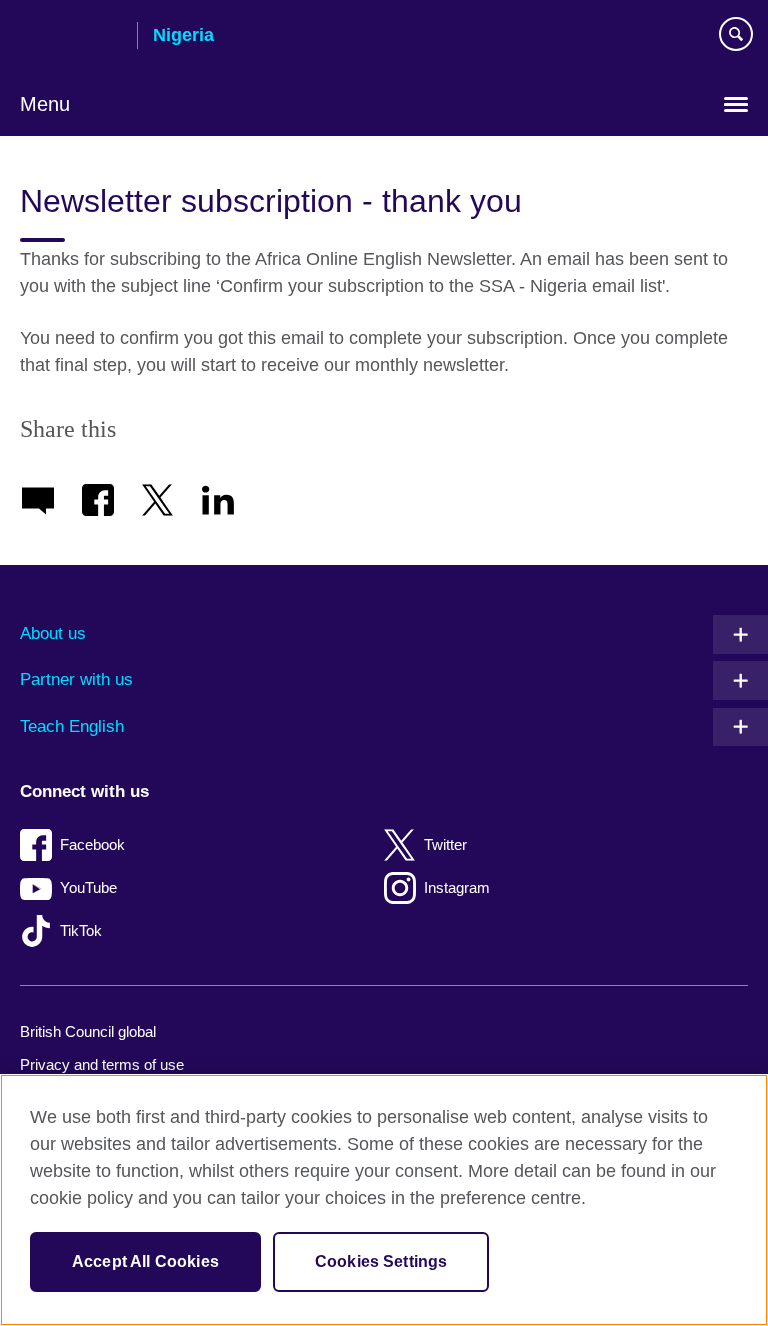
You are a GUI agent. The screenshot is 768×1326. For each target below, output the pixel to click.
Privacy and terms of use (102, 1064)
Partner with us (76, 679)
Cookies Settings (381, 1261)
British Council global (88, 1031)
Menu (45, 104)
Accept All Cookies (145, 1261)
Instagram (457, 887)
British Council (71, 37)
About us (53, 633)
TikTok (81, 930)
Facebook (92, 844)
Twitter (445, 844)
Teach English (72, 726)
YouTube (88, 887)
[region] (384, 1200)
